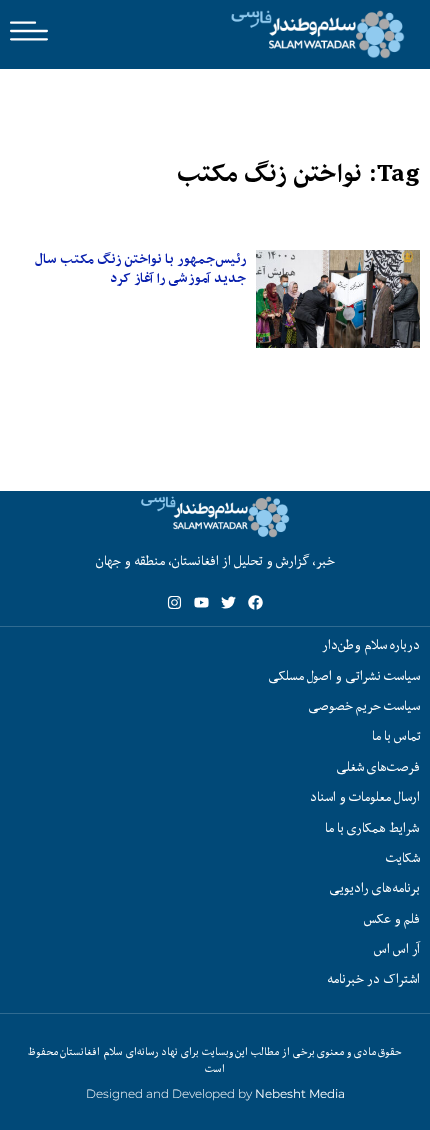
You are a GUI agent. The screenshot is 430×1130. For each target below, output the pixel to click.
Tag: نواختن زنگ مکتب (298, 173)
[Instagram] (174, 602)
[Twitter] (228, 602)
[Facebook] (255, 602)
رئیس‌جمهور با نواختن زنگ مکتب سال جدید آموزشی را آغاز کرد (140, 268)
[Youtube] (201, 602)
